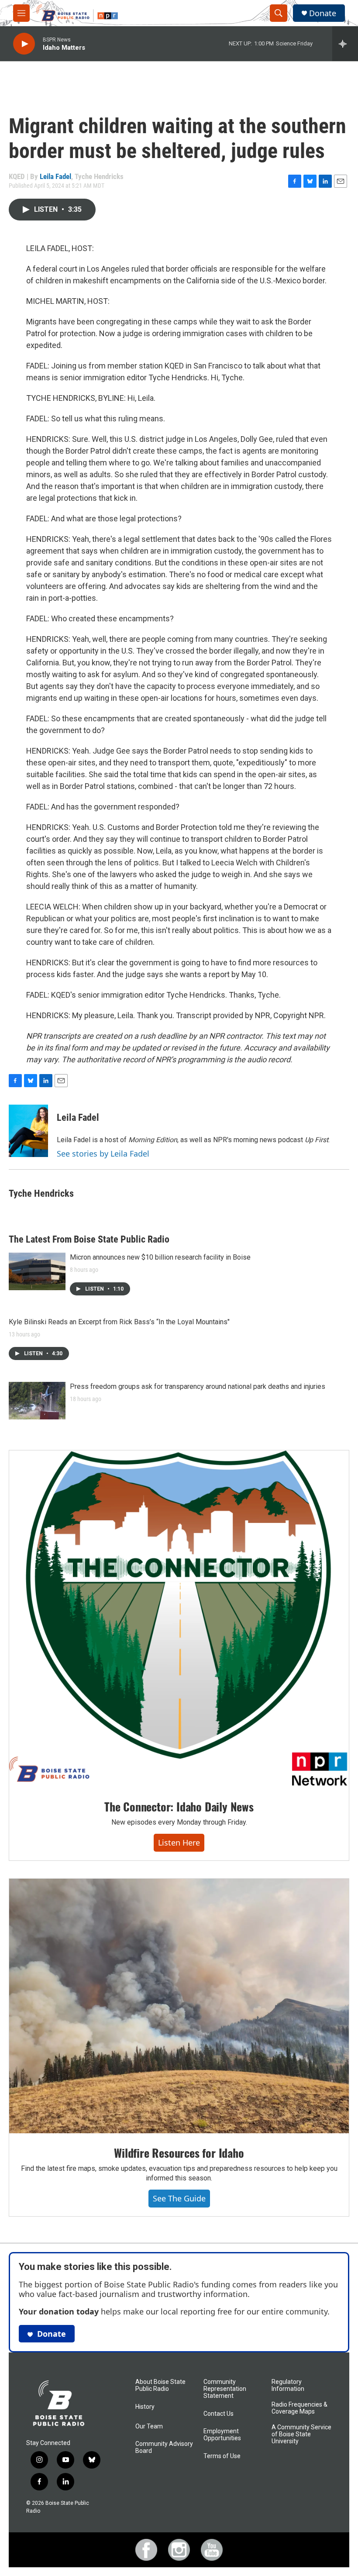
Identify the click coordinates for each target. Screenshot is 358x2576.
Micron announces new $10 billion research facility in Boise (160, 1257)
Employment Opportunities (222, 2435)
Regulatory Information (288, 2385)
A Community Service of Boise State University (301, 2434)
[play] (24, 44)
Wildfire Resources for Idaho (179, 2153)
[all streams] (345, 44)
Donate (323, 13)
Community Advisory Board (164, 2447)
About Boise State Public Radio (160, 2385)
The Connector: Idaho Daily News (179, 1806)
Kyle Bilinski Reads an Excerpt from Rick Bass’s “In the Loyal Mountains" (119, 1322)
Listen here (179, 1842)
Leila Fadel (55, 176)
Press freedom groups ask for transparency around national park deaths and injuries (198, 1386)
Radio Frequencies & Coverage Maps (299, 2408)
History (145, 2407)
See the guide (179, 2198)
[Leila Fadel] (28, 1131)
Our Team (149, 2426)
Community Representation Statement (225, 2389)
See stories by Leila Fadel (103, 1154)
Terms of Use (222, 2456)
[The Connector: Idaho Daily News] (179, 1619)
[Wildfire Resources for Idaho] (179, 2006)
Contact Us (219, 2414)
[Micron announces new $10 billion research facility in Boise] (37, 1271)
